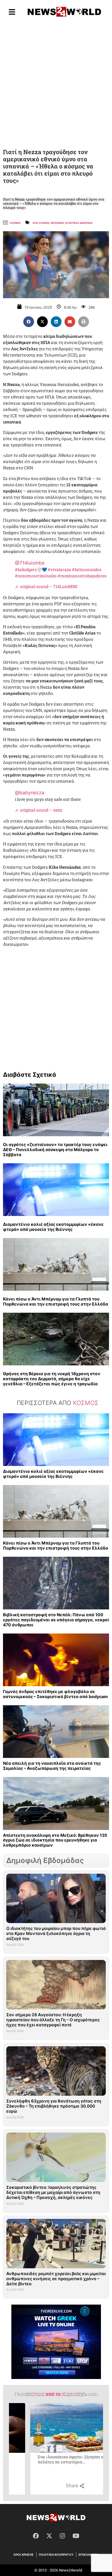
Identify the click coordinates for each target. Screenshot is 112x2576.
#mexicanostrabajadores (82, 576)
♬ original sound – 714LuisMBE (46, 586)
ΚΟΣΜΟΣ (44, 223)
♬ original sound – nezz (39, 810)
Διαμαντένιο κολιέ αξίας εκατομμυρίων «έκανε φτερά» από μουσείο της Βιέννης (53, 1227)
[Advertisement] (56, 84)
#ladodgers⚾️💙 (31, 569)
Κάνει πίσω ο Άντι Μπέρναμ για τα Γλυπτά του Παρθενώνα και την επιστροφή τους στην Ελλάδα (56, 1301)
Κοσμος (15, 223)
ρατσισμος (57, 223)
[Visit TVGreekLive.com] (56, 2342)
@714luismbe (30, 563)
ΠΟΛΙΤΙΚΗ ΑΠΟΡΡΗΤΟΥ (56, 2555)
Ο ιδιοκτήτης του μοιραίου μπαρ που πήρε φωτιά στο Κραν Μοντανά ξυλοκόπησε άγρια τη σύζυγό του (56, 1933)
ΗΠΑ (35, 223)
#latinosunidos (87, 569)
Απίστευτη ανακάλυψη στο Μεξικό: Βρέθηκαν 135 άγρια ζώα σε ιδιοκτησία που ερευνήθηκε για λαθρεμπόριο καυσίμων (55, 1840)
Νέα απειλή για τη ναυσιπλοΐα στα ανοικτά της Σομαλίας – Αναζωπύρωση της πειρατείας (52, 1766)
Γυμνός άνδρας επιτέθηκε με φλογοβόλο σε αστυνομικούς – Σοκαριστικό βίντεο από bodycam (55, 1694)
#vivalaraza (59, 569)
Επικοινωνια (89, 2555)
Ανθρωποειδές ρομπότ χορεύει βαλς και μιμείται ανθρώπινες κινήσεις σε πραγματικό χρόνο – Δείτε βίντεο (56, 2279)
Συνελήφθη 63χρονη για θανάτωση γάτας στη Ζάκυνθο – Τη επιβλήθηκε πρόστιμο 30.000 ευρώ (54, 2106)
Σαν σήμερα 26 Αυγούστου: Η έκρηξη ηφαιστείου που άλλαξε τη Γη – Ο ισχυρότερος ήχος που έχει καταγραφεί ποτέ (53, 2020)
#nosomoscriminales (36, 576)
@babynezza (30, 793)
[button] (29, 322)
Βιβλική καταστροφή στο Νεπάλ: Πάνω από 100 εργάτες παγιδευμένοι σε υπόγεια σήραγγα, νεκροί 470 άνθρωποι (56, 1620)
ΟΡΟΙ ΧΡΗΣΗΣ (24, 2555)
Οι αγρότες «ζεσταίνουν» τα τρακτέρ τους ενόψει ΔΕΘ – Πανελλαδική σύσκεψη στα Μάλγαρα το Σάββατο (55, 1149)
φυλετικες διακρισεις (79, 223)
